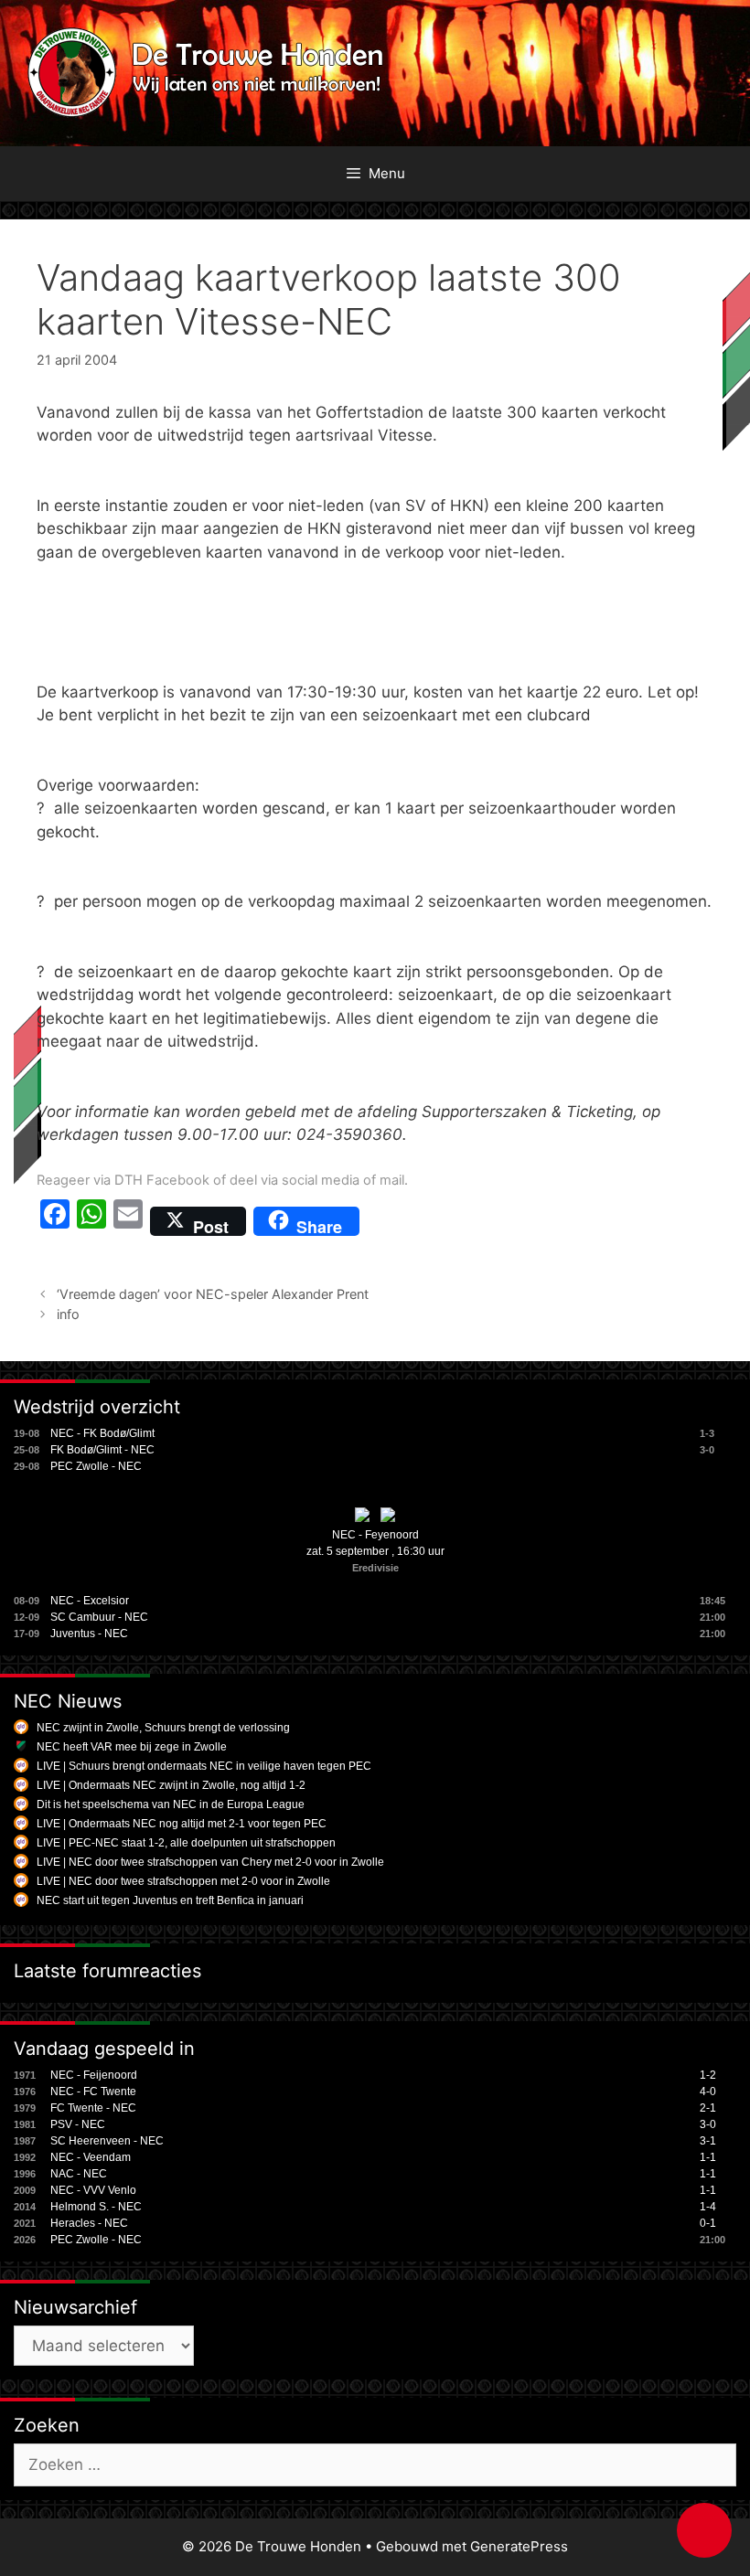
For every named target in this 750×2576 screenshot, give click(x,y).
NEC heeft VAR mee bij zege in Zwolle (132, 1747)
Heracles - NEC (89, 2223)
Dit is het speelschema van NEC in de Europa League (171, 1804)
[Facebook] (55, 1221)
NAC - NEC (79, 2174)
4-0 (708, 2092)
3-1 (708, 2141)
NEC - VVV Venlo (93, 2190)
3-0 (708, 2124)
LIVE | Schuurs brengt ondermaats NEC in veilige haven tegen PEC (204, 1766)
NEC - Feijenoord (94, 2075)
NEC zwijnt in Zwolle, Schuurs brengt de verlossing (163, 1728)
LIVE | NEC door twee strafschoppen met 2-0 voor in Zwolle (183, 1881)
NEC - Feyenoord (375, 1535)
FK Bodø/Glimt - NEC (102, 1450)
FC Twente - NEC (93, 2108)
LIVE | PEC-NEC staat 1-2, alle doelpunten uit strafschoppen (186, 1843)
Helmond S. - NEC (96, 2207)
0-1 (708, 2223)
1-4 (708, 2207)
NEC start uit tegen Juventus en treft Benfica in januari (170, 1900)
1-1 (708, 2157)
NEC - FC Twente (93, 2092)
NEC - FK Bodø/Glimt (102, 1433)
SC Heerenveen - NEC (107, 2141)
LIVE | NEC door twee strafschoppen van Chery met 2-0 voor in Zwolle (210, 1862)
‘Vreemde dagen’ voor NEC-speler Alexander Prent (213, 1294)
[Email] (128, 1221)
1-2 (708, 2075)
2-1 (708, 2108)
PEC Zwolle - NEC (96, 1466)
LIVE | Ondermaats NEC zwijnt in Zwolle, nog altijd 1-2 (171, 1785)
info (68, 1314)
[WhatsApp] (91, 1221)
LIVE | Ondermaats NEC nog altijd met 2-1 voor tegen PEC (182, 1824)
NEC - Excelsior (90, 1601)
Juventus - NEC (89, 1634)
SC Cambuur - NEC (99, 1617)
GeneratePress (519, 2546)
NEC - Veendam (91, 2157)
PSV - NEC (78, 2124)
